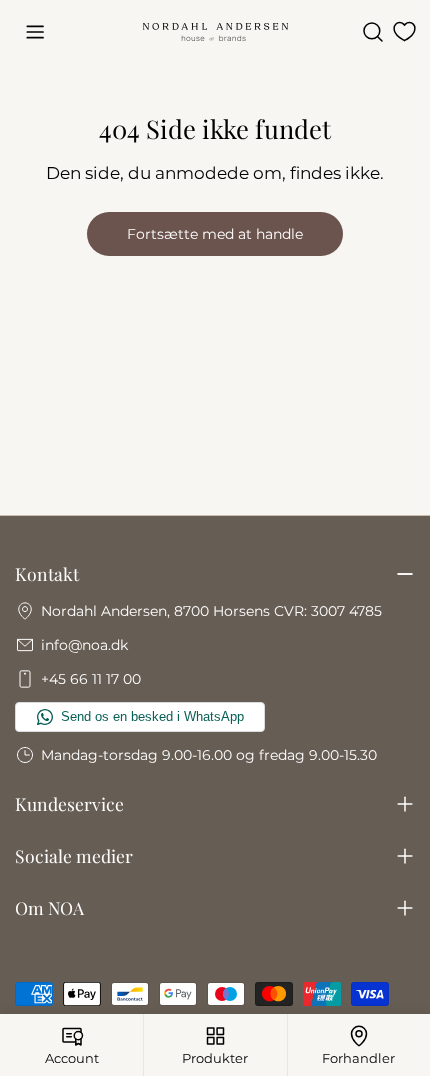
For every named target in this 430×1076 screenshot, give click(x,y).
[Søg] (373, 32)
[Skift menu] (35, 32)
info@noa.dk (84, 645)
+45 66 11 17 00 (91, 679)
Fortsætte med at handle (215, 234)
